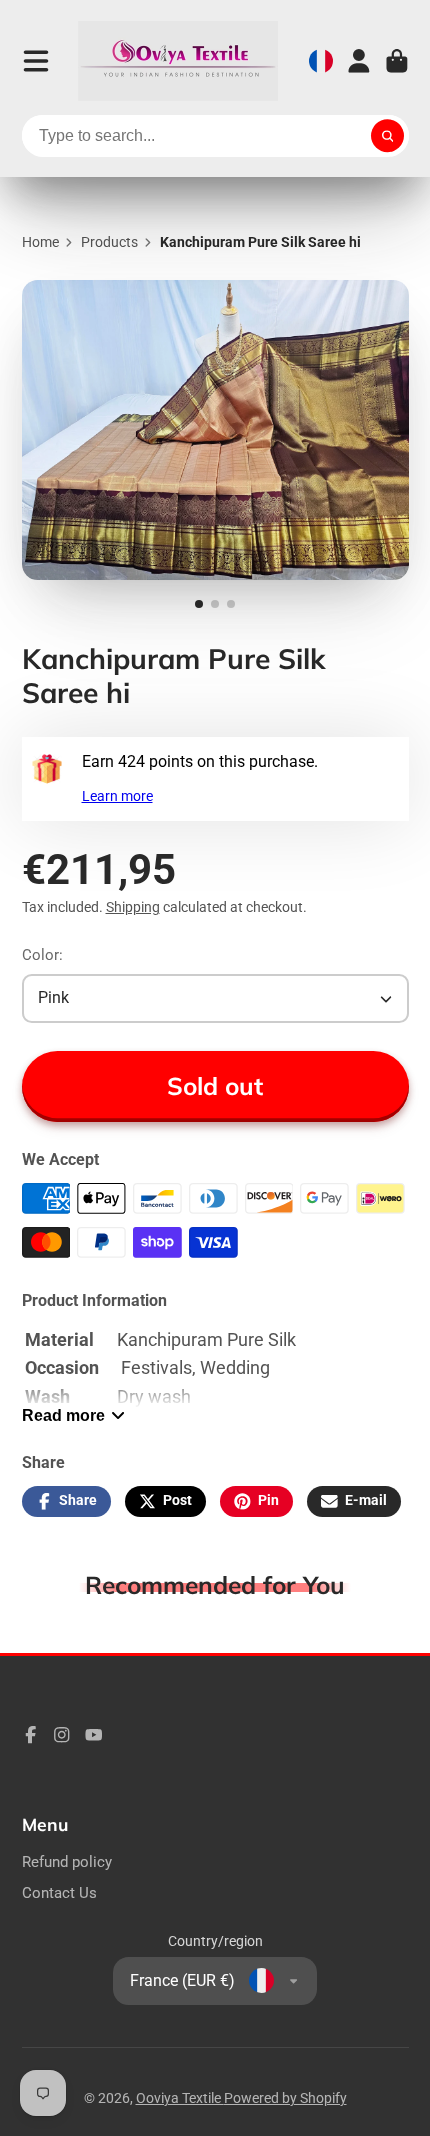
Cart (397, 61)
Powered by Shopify (285, 2098)
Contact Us (59, 1893)
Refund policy (67, 1862)
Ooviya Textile (180, 2098)
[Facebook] (31, 1735)
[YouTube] (94, 1735)
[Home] (178, 61)
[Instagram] (62, 1735)
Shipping (133, 907)
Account (359, 61)
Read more (63, 1415)
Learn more (117, 796)
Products (109, 242)
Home (40, 242)
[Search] (388, 136)
